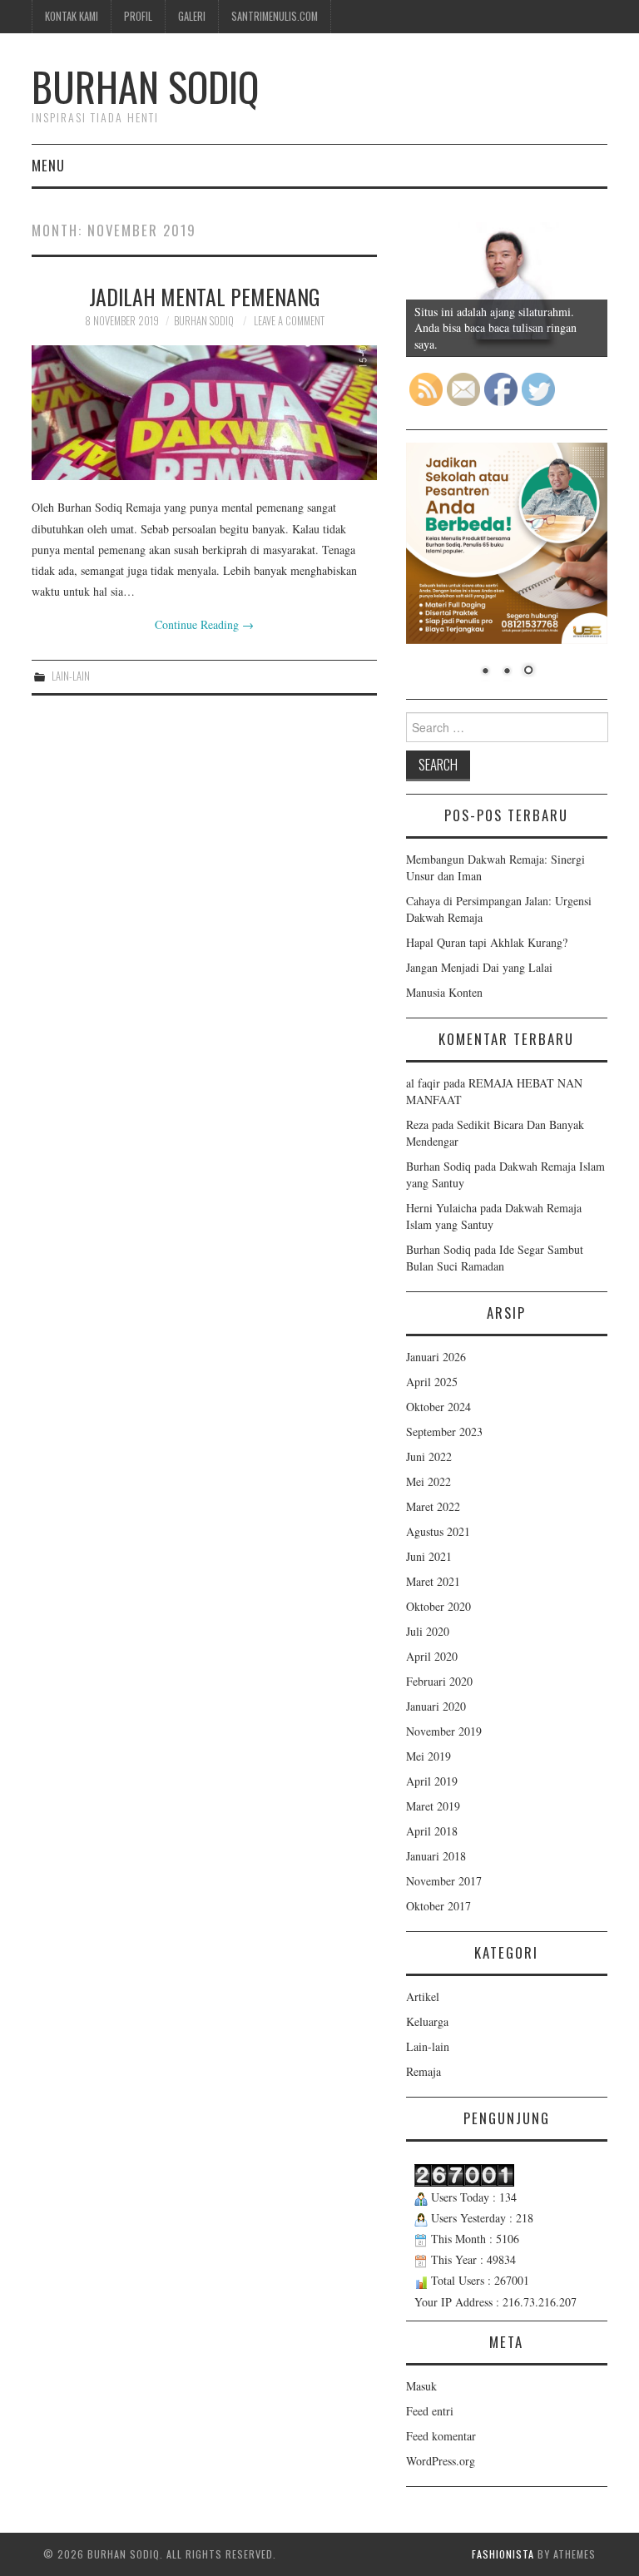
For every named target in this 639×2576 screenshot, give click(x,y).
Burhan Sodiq (146, 86)
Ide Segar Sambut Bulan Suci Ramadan (495, 1258)
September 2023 (444, 1432)
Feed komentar (441, 2436)
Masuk (421, 2386)
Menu (48, 165)
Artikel (423, 1996)
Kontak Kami (72, 16)
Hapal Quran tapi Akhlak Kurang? (487, 942)
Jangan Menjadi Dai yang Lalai (479, 967)
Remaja (424, 2071)
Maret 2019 (433, 1806)
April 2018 (432, 1831)
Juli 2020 (428, 1631)
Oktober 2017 (438, 1906)
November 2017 (444, 1881)
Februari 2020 (439, 1681)
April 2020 (432, 1656)
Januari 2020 (436, 1706)
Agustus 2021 (438, 1531)
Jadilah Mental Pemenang (205, 296)
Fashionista (503, 2554)
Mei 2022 (428, 1481)
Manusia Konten (444, 992)
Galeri (192, 16)
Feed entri (430, 2411)
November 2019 (444, 1731)
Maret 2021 (433, 1581)
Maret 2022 (433, 1506)
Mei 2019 (428, 1756)
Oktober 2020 (438, 1606)
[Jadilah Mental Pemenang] (204, 413)
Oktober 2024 (438, 1407)
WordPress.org (441, 2461)
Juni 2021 (429, 1556)
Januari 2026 (436, 1357)
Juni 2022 (429, 1456)
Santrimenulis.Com (275, 16)
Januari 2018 (436, 1856)
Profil (138, 16)
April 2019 (432, 1781)
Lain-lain (71, 676)
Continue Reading (204, 624)
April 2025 (432, 1382)
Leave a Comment (289, 321)
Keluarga (427, 2021)
